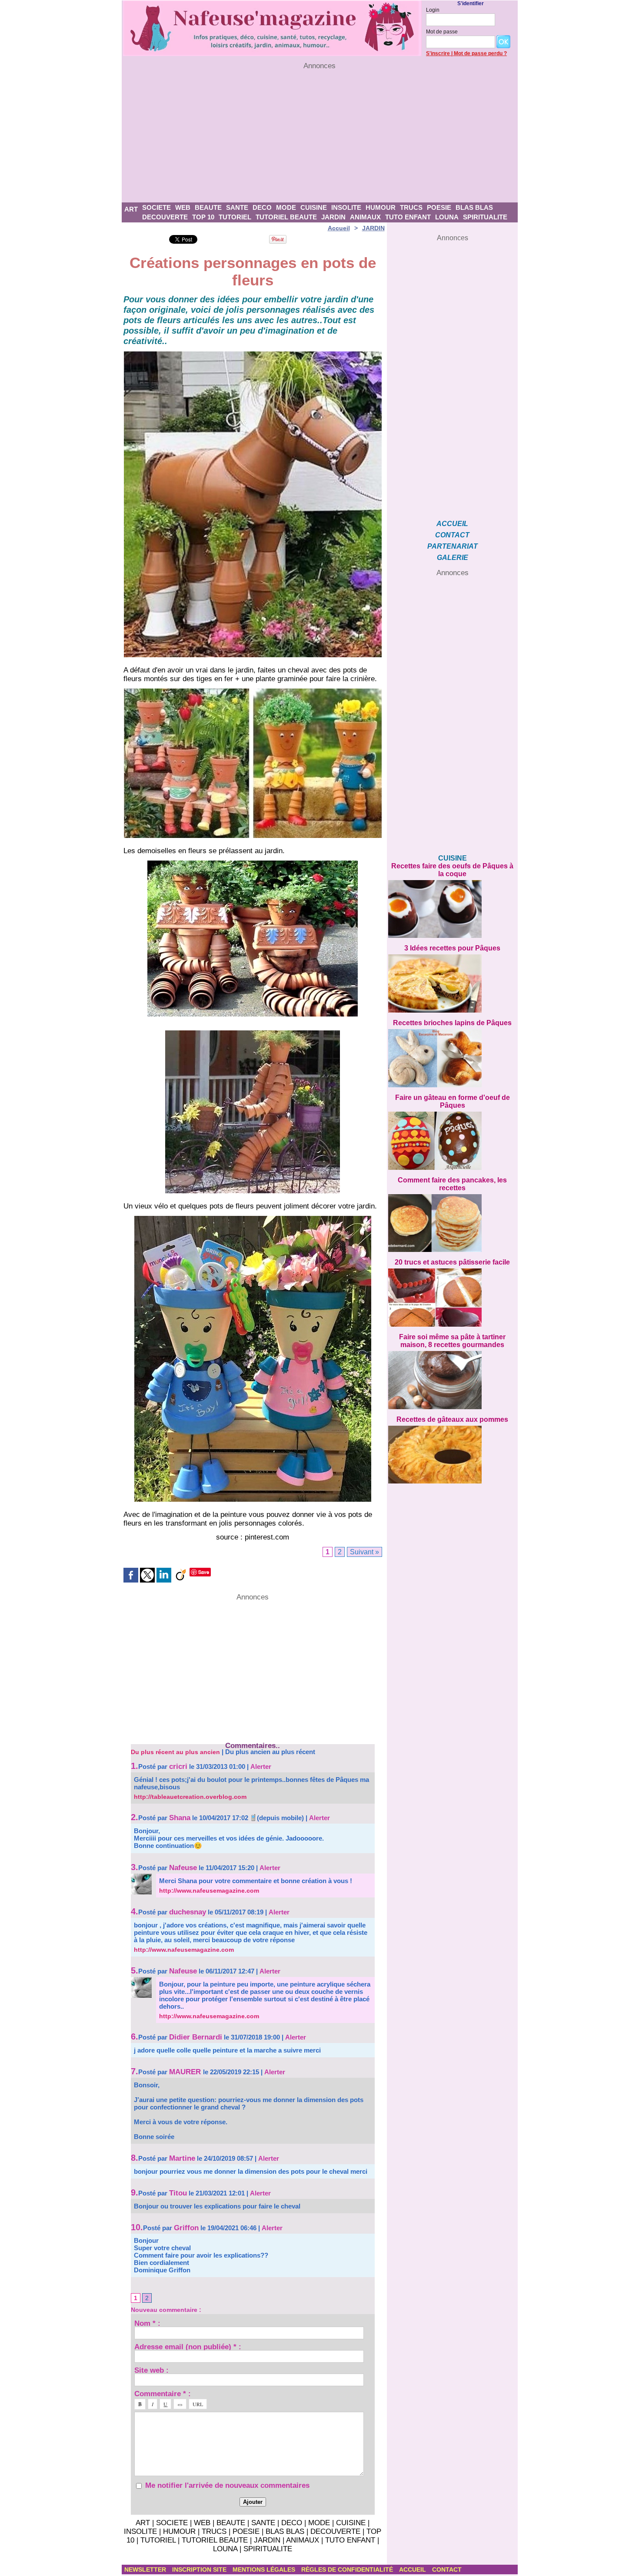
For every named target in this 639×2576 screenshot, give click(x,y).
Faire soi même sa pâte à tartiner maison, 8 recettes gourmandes (452, 1341)
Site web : (151, 2370)
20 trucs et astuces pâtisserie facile (452, 1262)
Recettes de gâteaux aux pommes (452, 1419)
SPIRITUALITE (485, 217)
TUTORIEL (235, 217)
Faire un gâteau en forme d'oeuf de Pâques (453, 1101)
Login (433, 10)
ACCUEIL (452, 524)
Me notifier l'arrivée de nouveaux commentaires (227, 2485)
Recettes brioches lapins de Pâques (452, 1023)
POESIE (439, 207)
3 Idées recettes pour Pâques (452, 948)
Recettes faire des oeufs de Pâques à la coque (452, 870)
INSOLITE (346, 207)
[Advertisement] (320, 136)
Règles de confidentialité (348, 2569)
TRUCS (411, 207)
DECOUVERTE (165, 217)
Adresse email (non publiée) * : (188, 2346)
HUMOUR (381, 207)
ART (131, 209)
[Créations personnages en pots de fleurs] (253, 354)
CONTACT (452, 535)
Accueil (339, 228)
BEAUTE (208, 207)
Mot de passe (442, 32)
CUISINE (314, 207)
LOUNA (447, 217)
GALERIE (453, 558)
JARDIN (333, 217)
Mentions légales (265, 2569)
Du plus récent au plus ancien (175, 1752)
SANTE (237, 207)
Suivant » (364, 1552)
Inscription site (200, 2569)
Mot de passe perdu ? (480, 53)
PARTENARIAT (453, 546)
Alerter (261, 1766)
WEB (183, 207)
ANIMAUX (365, 217)
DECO (262, 207)
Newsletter (146, 2569)
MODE (286, 207)
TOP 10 (203, 217)
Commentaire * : (163, 2393)
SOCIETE (156, 207)
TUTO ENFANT (408, 217)
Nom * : (147, 2323)
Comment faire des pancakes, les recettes (452, 1184)
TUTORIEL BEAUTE (286, 217)
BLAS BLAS (474, 207)
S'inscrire (438, 53)
